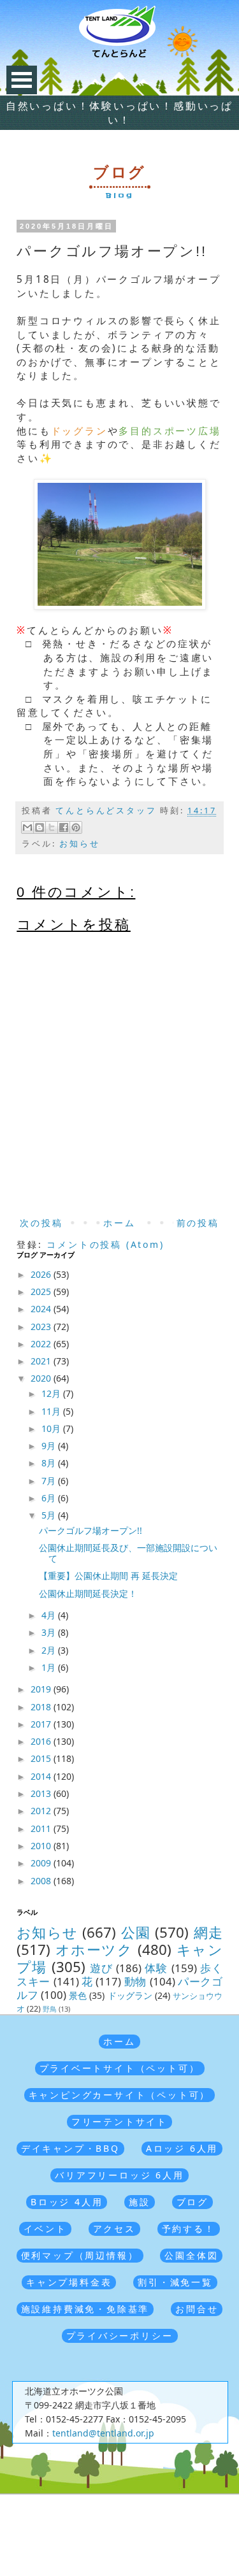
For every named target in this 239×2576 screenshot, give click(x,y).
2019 (42, 1689)
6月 (50, 1498)
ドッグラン (130, 1995)
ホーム (119, 1223)
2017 (42, 1724)
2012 (42, 1811)
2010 (42, 1846)
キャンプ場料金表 (69, 2282)
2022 (42, 1344)
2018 (42, 1707)
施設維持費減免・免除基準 (85, 2309)
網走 (208, 1932)
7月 (50, 1481)
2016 (42, 1741)
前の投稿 (198, 1223)
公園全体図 (191, 2255)
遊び (101, 1968)
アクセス (114, 2229)
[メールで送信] (27, 827)
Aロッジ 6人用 (182, 2148)
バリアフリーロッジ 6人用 (119, 2175)
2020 (42, 1378)
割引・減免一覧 (175, 2282)
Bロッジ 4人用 (67, 2202)
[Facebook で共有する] (64, 827)
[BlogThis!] (40, 827)
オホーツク (94, 1950)
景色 (78, 1995)
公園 (136, 1932)
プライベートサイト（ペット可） (120, 2068)
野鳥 (50, 2009)
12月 (52, 1393)
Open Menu (22, 80)
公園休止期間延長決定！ (88, 1593)
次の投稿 (41, 1223)
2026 (42, 1274)
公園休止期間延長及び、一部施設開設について (128, 1553)
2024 (42, 1309)
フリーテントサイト (119, 2122)
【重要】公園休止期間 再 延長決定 (108, 1576)
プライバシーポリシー (120, 2336)
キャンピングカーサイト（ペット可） (120, 2095)
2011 (42, 1828)
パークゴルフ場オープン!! (91, 1530)
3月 (50, 1632)
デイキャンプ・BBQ (70, 2148)
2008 (42, 1881)
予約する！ (189, 2229)
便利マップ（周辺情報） (80, 2255)
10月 (52, 1428)
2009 (42, 1863)
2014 (42, 1776)
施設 (140, 2202)
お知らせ (79, 844)
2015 (42, 1758)
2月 (50, 1650)
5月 (50, 1515)
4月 (50, 1615)
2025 (42, 1292)
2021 (42, 1361)
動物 (135, 1981)
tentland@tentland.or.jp (103, 2433)
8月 (50, 1463)
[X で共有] (52, 827)
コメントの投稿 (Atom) (105, 1244)
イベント (45, 2229)
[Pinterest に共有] (76, 827)
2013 (42, 1793)
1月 (50, 1667)
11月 (52, 1411)
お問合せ (197, 2309)
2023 (42, 1327)
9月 (50, 1446)
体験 (156, 1968)
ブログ (192, 2202)
